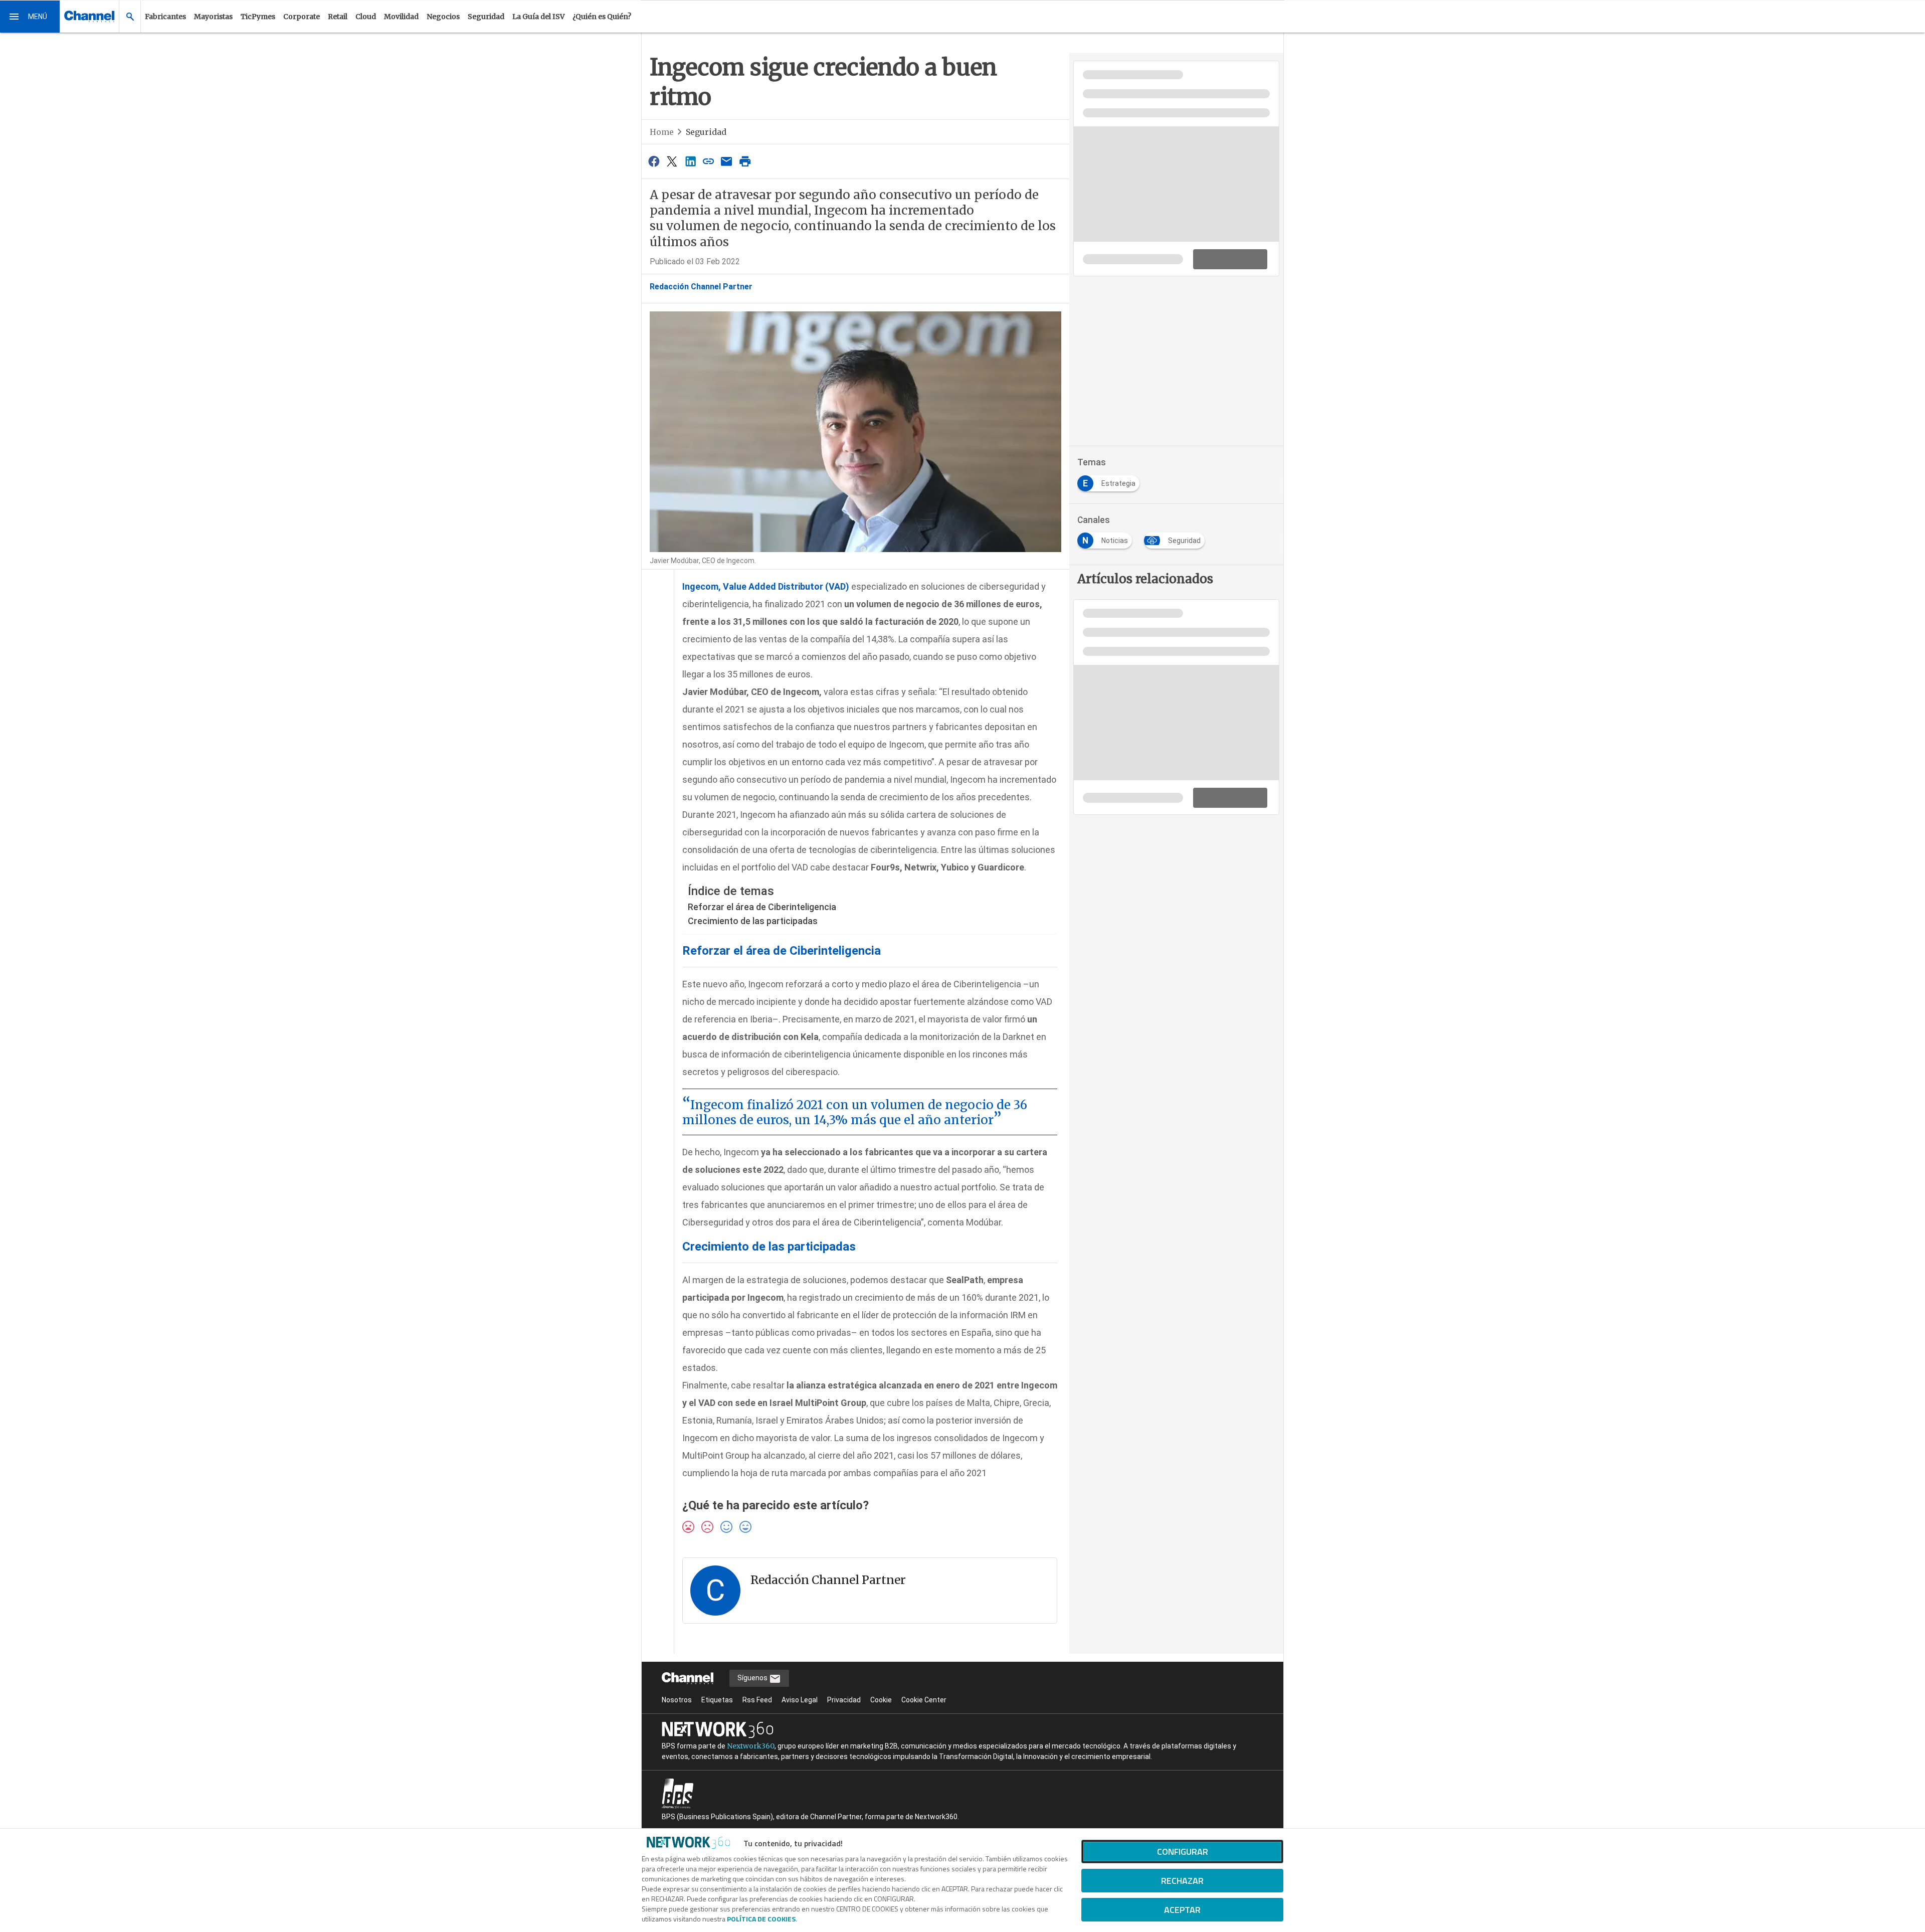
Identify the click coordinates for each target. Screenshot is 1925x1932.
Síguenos (753, 1678)
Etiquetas (717, 1700)
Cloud (366, 17)
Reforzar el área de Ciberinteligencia (762, 907)
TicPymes (258, 17)
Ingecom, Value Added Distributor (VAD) (766, 586)
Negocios (443, 17)
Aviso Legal (800, 1700)
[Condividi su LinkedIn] (690, 161)
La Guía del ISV (538, 17)
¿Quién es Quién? (602, 17)
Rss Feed (757, 1700)
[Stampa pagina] (745, 161)
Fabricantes (165, 17)
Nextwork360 (751, 1746)
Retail (338, 17)
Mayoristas (213, 17)
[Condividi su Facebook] (654, 161)
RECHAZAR (1182, 1881)
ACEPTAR (1182, 1910)
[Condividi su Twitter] (672, 161)
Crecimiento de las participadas (753, 921)
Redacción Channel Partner (701, 287)
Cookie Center (924, 1700)
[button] (30, 17)
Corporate (302, 17)
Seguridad (486, 17)
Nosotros (677, 1700)
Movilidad (401, 17)
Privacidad (844, 1700)
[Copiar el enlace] (708, 161)
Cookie (881, 1700)
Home (662, 132)
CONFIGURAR (1183, 1852)
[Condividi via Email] (727, 161)
